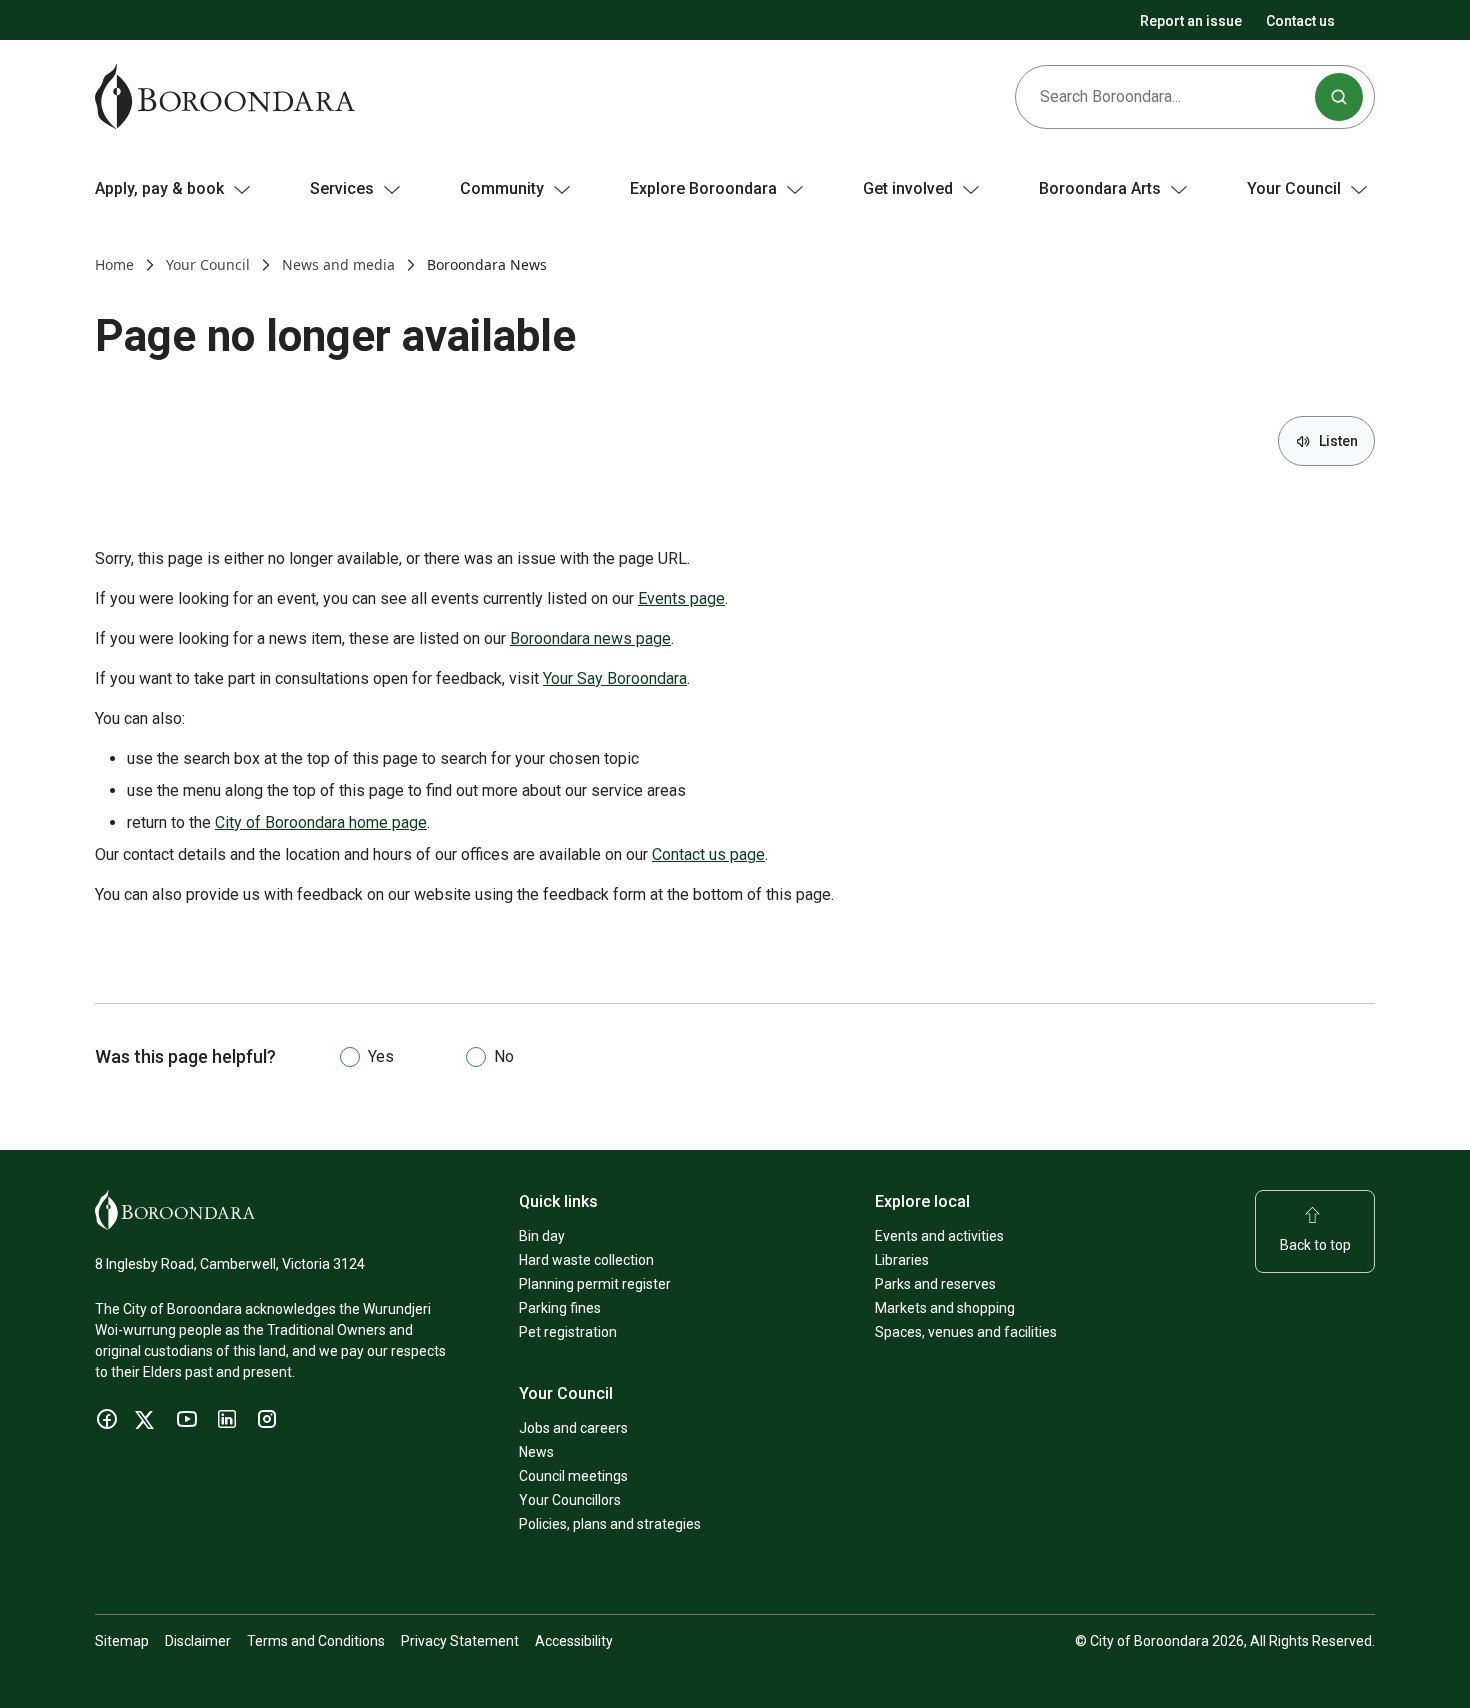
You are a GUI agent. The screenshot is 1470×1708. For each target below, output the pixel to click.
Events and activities (939, 1236)
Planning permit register (595, 1284)
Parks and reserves (935, 1284)
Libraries (902, 1260)
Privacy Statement (460, 1641)
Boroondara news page (590, 638)
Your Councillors (570, 1500)
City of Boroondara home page (321, 822)
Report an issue (1191, 21)
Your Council (208, 264)
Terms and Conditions (316, 1641)
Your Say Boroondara (615, 678)
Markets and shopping (945, 1308)
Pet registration (568, 1332)
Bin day (542, 1236)
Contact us (1300, 21)
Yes (381, 1056)
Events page (681, 598)
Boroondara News (487, 264)
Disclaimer (198, 1641)
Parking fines (560, 1308)
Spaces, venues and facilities (966, 1332)
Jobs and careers (573, 1428)
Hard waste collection (586, 1260)
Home (114, 264)
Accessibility (574, 1641)
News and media (338, 264)
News (536, 1452)
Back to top (1315, 1245)
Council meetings (573, 1476)
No (504, 1056)
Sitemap (122, 1641)
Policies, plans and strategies (610, 1524)
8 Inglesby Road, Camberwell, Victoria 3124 (230, 1264)
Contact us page (708, 854)
